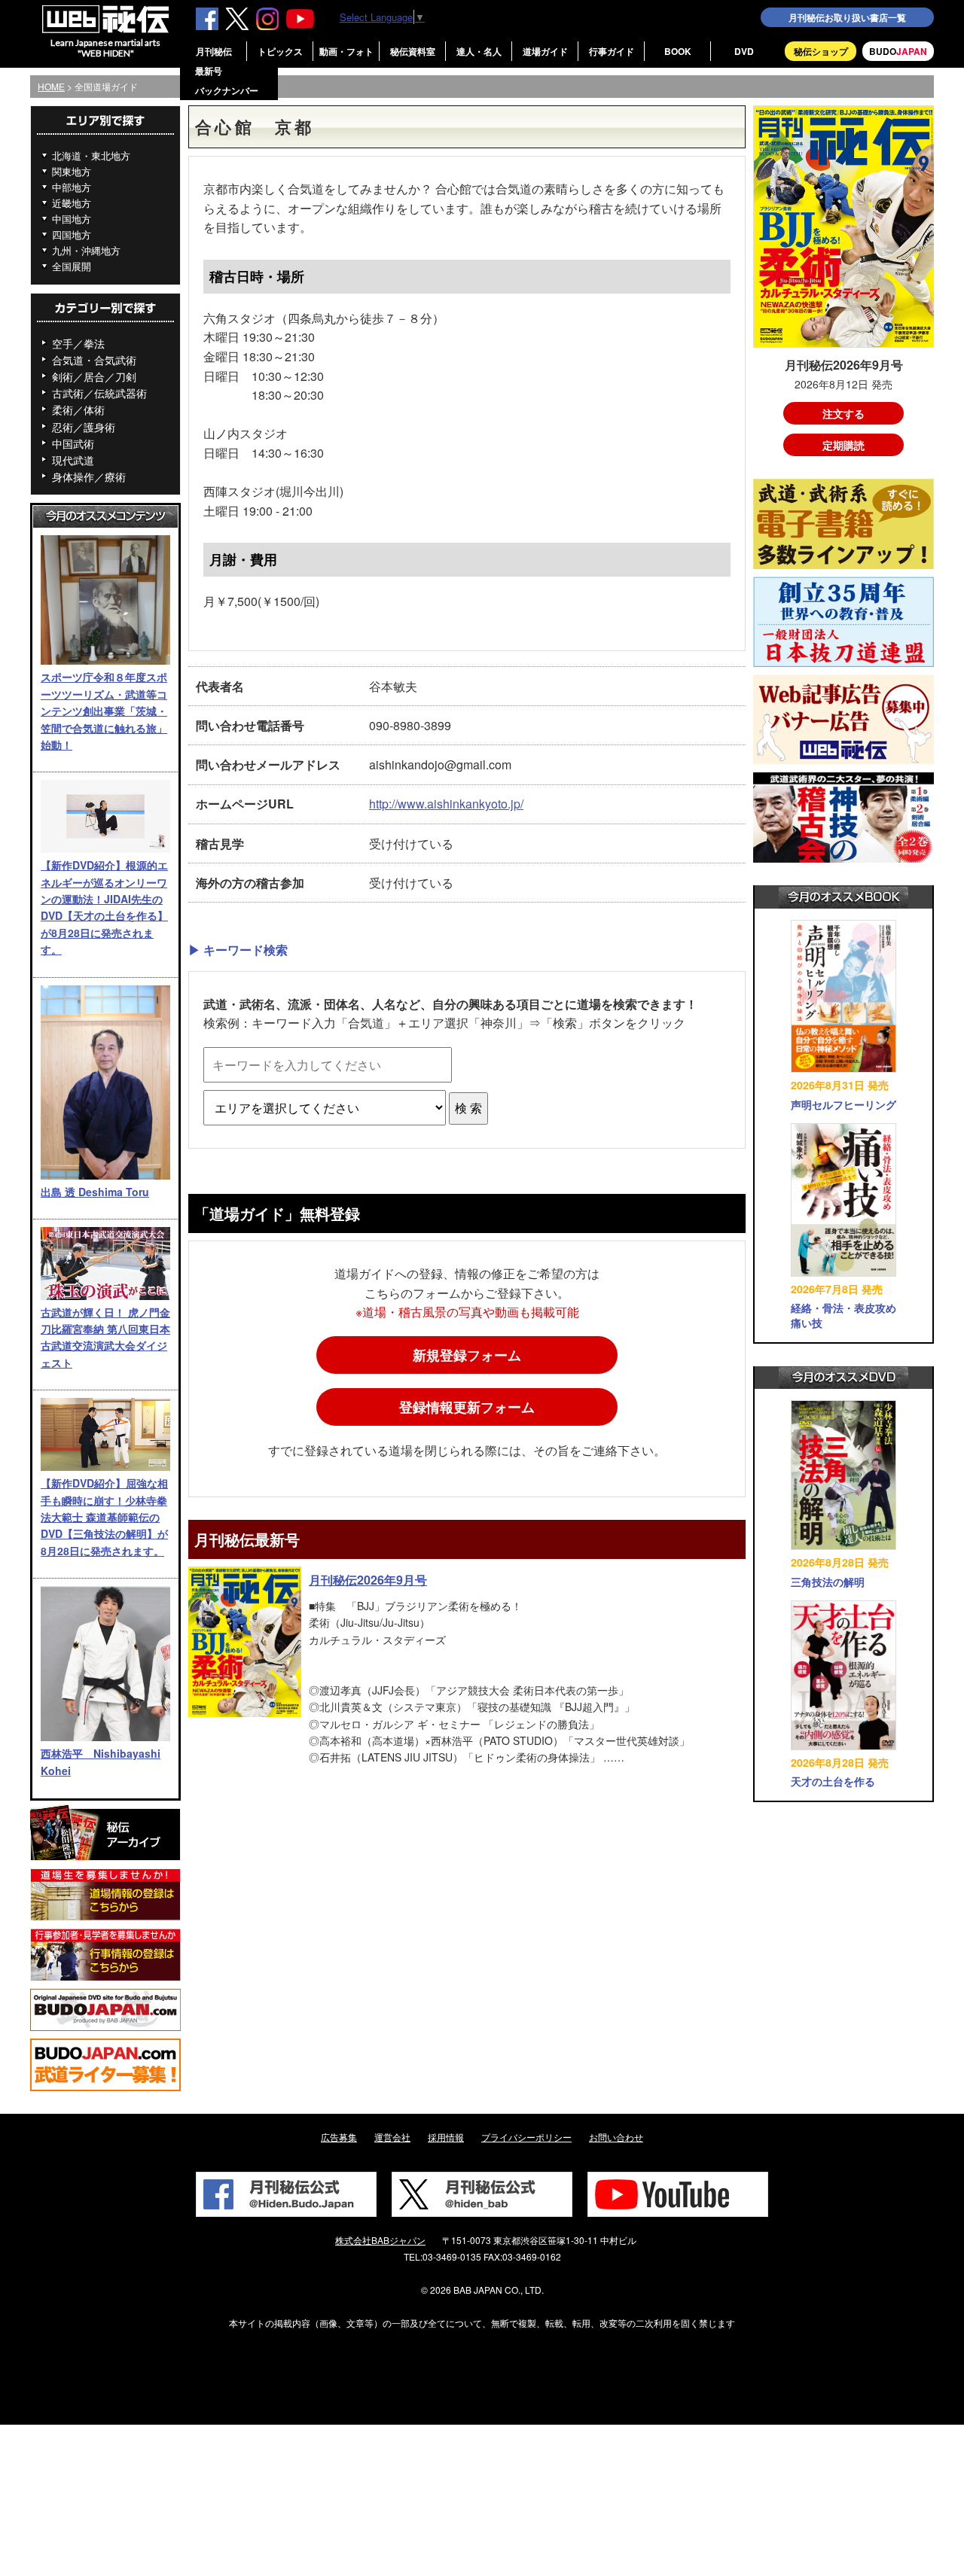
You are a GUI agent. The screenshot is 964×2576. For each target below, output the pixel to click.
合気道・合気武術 (94, 360)
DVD (744, 51)
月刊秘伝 (214, 51)
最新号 (209, 71)
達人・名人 (479, 51)
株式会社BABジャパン (380, 2240)
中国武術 (73, 443)
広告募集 (339, 2137)
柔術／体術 (78, 410)
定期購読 (843, 445)
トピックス (280, 51)
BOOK (678, 51)
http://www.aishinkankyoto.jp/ (446, 804)
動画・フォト (346, 51)
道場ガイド (545, 51)
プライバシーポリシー (526, 2137)
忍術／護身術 (84, 427)
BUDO (898, 51)
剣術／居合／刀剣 (94, 376)
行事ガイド (612, 51)
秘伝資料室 (413, 51)
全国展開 (72, 266)
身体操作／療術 (89, 477)
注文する (843, 413)
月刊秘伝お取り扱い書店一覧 (847, 17)
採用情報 (446, 2137)
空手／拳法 (78, 343)
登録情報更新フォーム (467, 1407)
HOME (51, 86)
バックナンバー (227, 90)
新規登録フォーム (467, 1355)
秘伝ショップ (821, 51)
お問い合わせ (616, 2137)
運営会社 (392, 2137)
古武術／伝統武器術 (99, 393)
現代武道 (73, 460)
